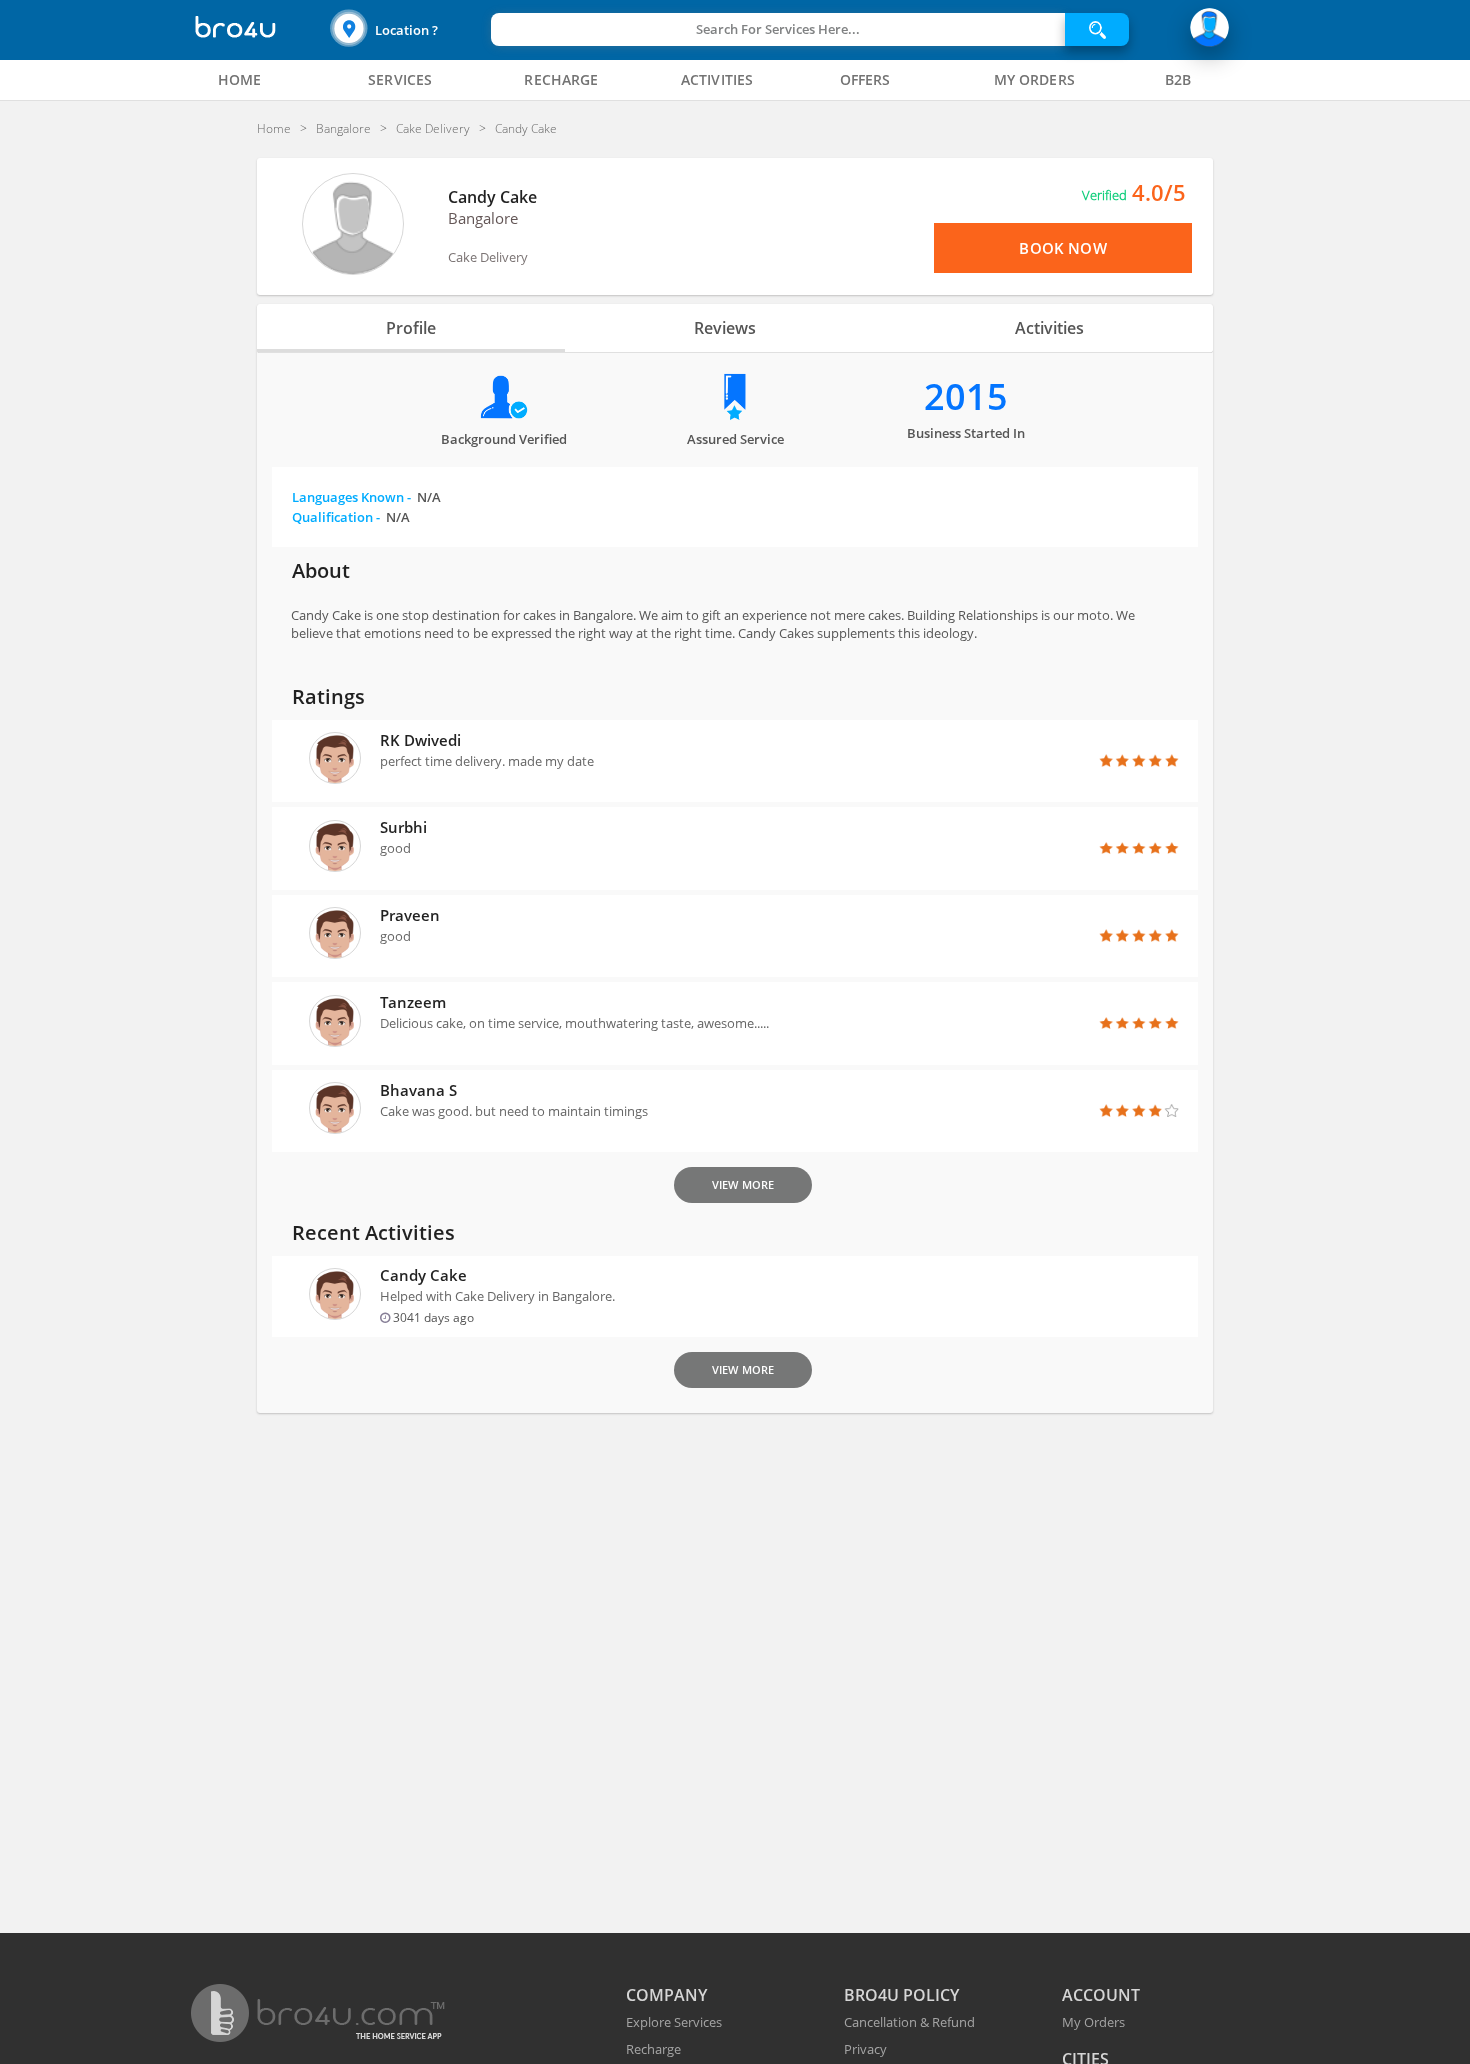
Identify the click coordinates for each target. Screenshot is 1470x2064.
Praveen (410, 915)
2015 (966, 396)
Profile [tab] (411, 328)
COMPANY (666, 1995)
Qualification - (351, 517)
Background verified (504, 439)
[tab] (240, 80)
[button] (408, 29)
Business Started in (966, 433)
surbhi (403, 827)
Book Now (1062, 248)
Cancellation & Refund (909, 2022)
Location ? (406, 30)
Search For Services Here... (778, 29)
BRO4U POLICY (901, 1995)
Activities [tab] (1049, 328)
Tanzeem (413, 1002)
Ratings (328, 696)
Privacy (865, 2049)
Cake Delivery (488, 257)
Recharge (653, 2049)
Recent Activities (373, 1232)
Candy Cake (492, 197)
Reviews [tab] (725, 328)
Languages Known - (366, 497)
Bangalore (483, 218)
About (321, 570)
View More (743, 1184)
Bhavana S (418, 1090)
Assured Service (735, 439)
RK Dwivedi (420, 740)
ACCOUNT (1101, 1995)
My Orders (1093, 2022)
